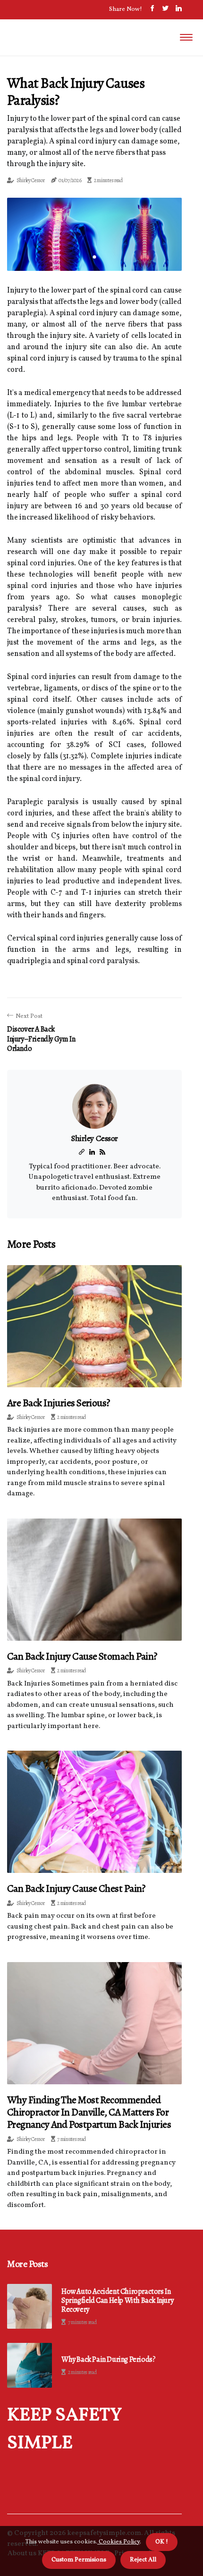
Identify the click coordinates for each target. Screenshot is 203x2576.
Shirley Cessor (31, 180)
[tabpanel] (94, 234)
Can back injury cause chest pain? (76, 1888)
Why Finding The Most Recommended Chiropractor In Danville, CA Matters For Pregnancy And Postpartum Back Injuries (89, 2112)
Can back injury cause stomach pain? (82, 1656)
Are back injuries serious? (59, 1403)
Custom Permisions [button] (79, 2560)
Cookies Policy (118, 2542)
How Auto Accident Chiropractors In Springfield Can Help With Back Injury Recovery (117, 2301)
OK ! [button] (162, 2542)
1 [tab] (95, 257)
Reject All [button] (143, 2560)
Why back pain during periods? (108, 2360)
